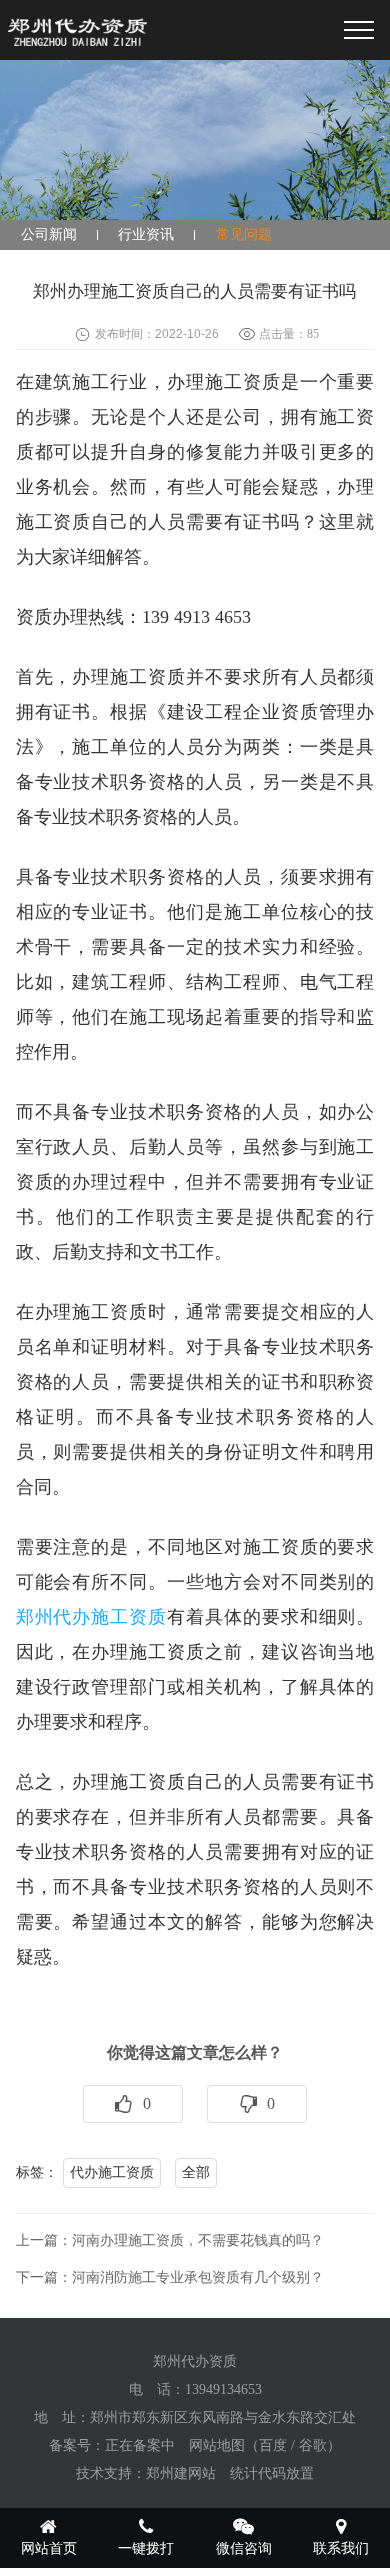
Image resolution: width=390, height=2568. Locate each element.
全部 (196, 2172)
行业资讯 (146, 234)
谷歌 (313, 2445)
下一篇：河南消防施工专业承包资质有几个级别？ (170, 2277)
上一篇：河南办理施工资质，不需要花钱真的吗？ (170, 2240)
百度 (273, 2445)
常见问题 (244, 234)
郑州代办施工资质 (91, 1617)
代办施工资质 (112, 2172)
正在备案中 (140, 2445)
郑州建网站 (181, 2473)
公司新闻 (49, 234)
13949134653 (223, 2389)
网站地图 (217, 2445)
